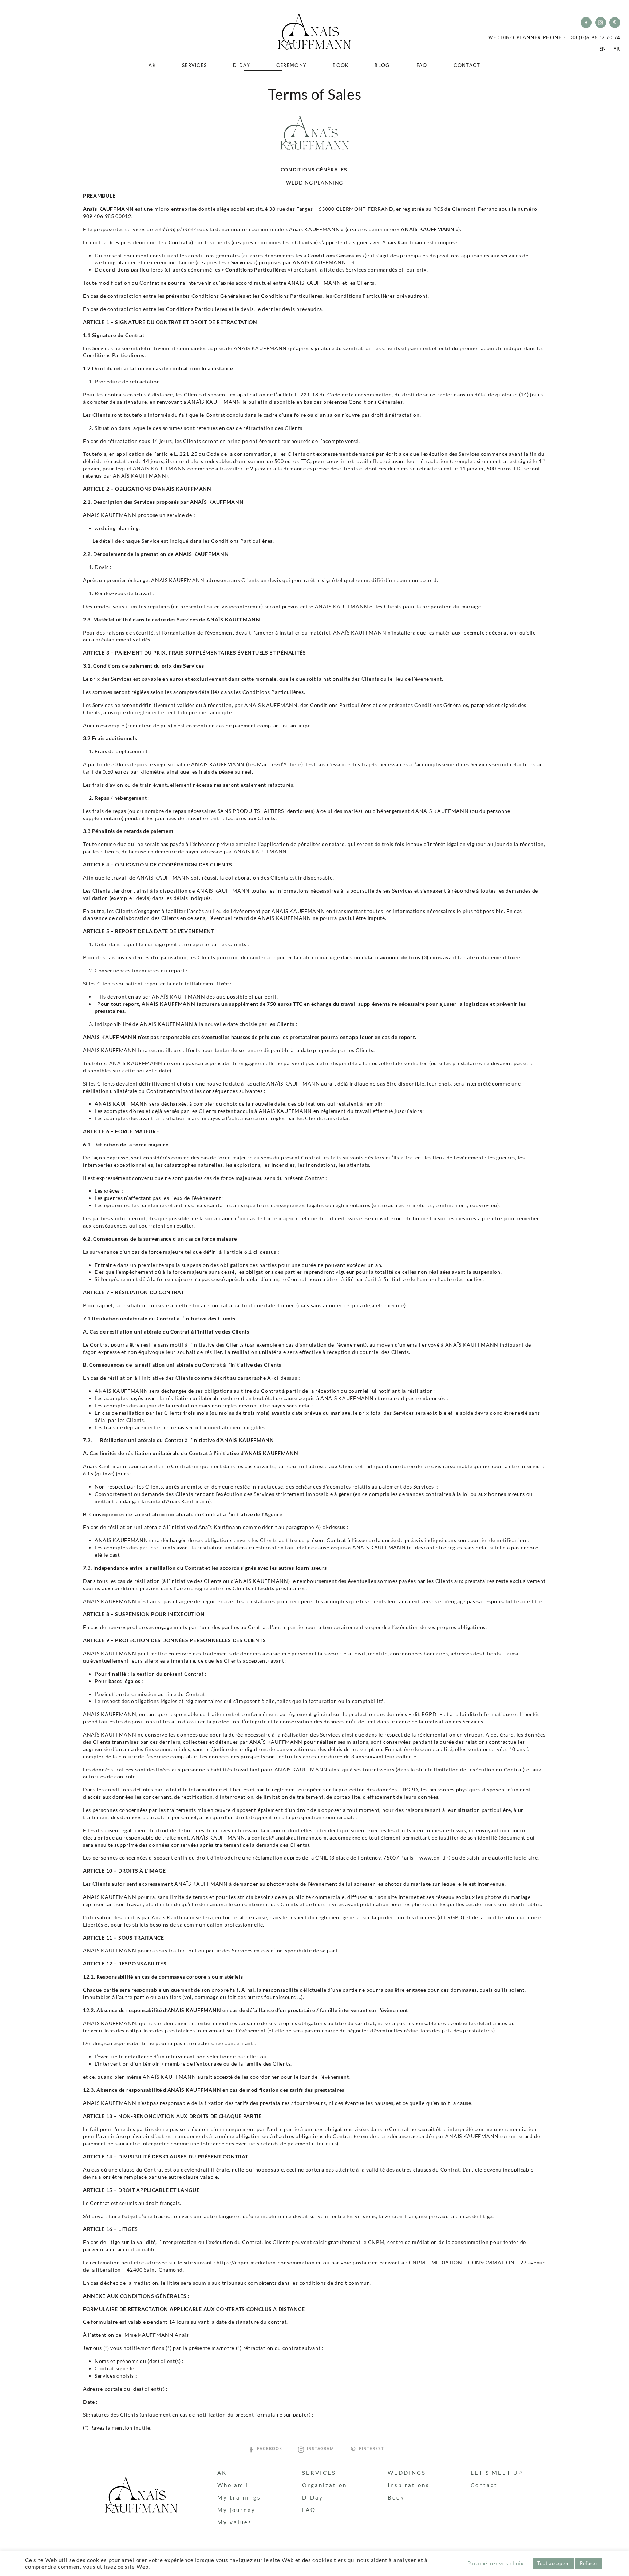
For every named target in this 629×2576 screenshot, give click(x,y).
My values (235, 2522)
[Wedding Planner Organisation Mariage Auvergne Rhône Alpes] (314, 32)
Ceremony (291, 65)
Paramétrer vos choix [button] (496, 2563)
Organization (325, 2485)
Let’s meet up (497, 2473)
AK (152, 65)
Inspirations (409, 2485)
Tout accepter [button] (553, 2563)
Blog (382, 65)
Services (194, 65)
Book (341, 65)
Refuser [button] (589, 2563)
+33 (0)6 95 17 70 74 (594, 38)
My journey (236, 2510)
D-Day (242, 65)
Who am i (233, 2485)
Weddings (407, 2473)
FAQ (422, 65)
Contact (467, 65)
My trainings (239, 2497)
